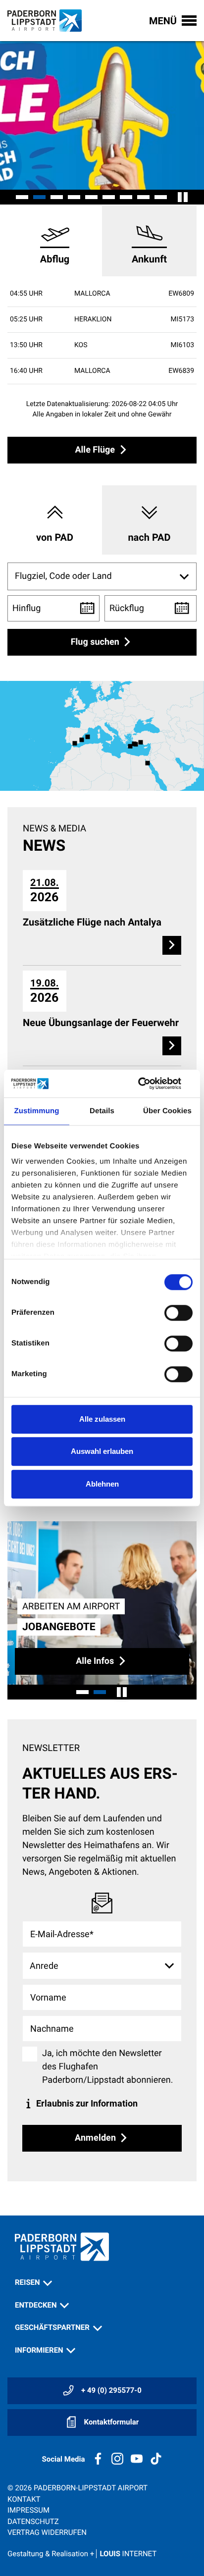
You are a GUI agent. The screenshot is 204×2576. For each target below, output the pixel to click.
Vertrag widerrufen (47, 2532)
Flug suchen (96, 642)
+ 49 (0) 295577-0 (110, 2390)
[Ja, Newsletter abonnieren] (30, 2054)
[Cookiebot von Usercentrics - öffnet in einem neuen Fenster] (149, 1083)
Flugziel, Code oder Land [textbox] (63, 576)
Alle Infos (96, 1661)
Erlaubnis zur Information (86, 2103)
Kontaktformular (110, 2422)
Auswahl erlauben (102, 1451)
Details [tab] (102, 1111)
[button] (22, 197)
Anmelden (96, 2137)
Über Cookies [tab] (167, 1111)
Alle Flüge (96, 450)
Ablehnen (102, 1484)
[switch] (178, 1313)
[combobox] (102, 576)
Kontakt (24, 2499)
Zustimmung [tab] (37, 1111)
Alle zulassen (102, 1419)
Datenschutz (33, 2522)
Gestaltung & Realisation (82, 2554)
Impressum (28, 2510)
